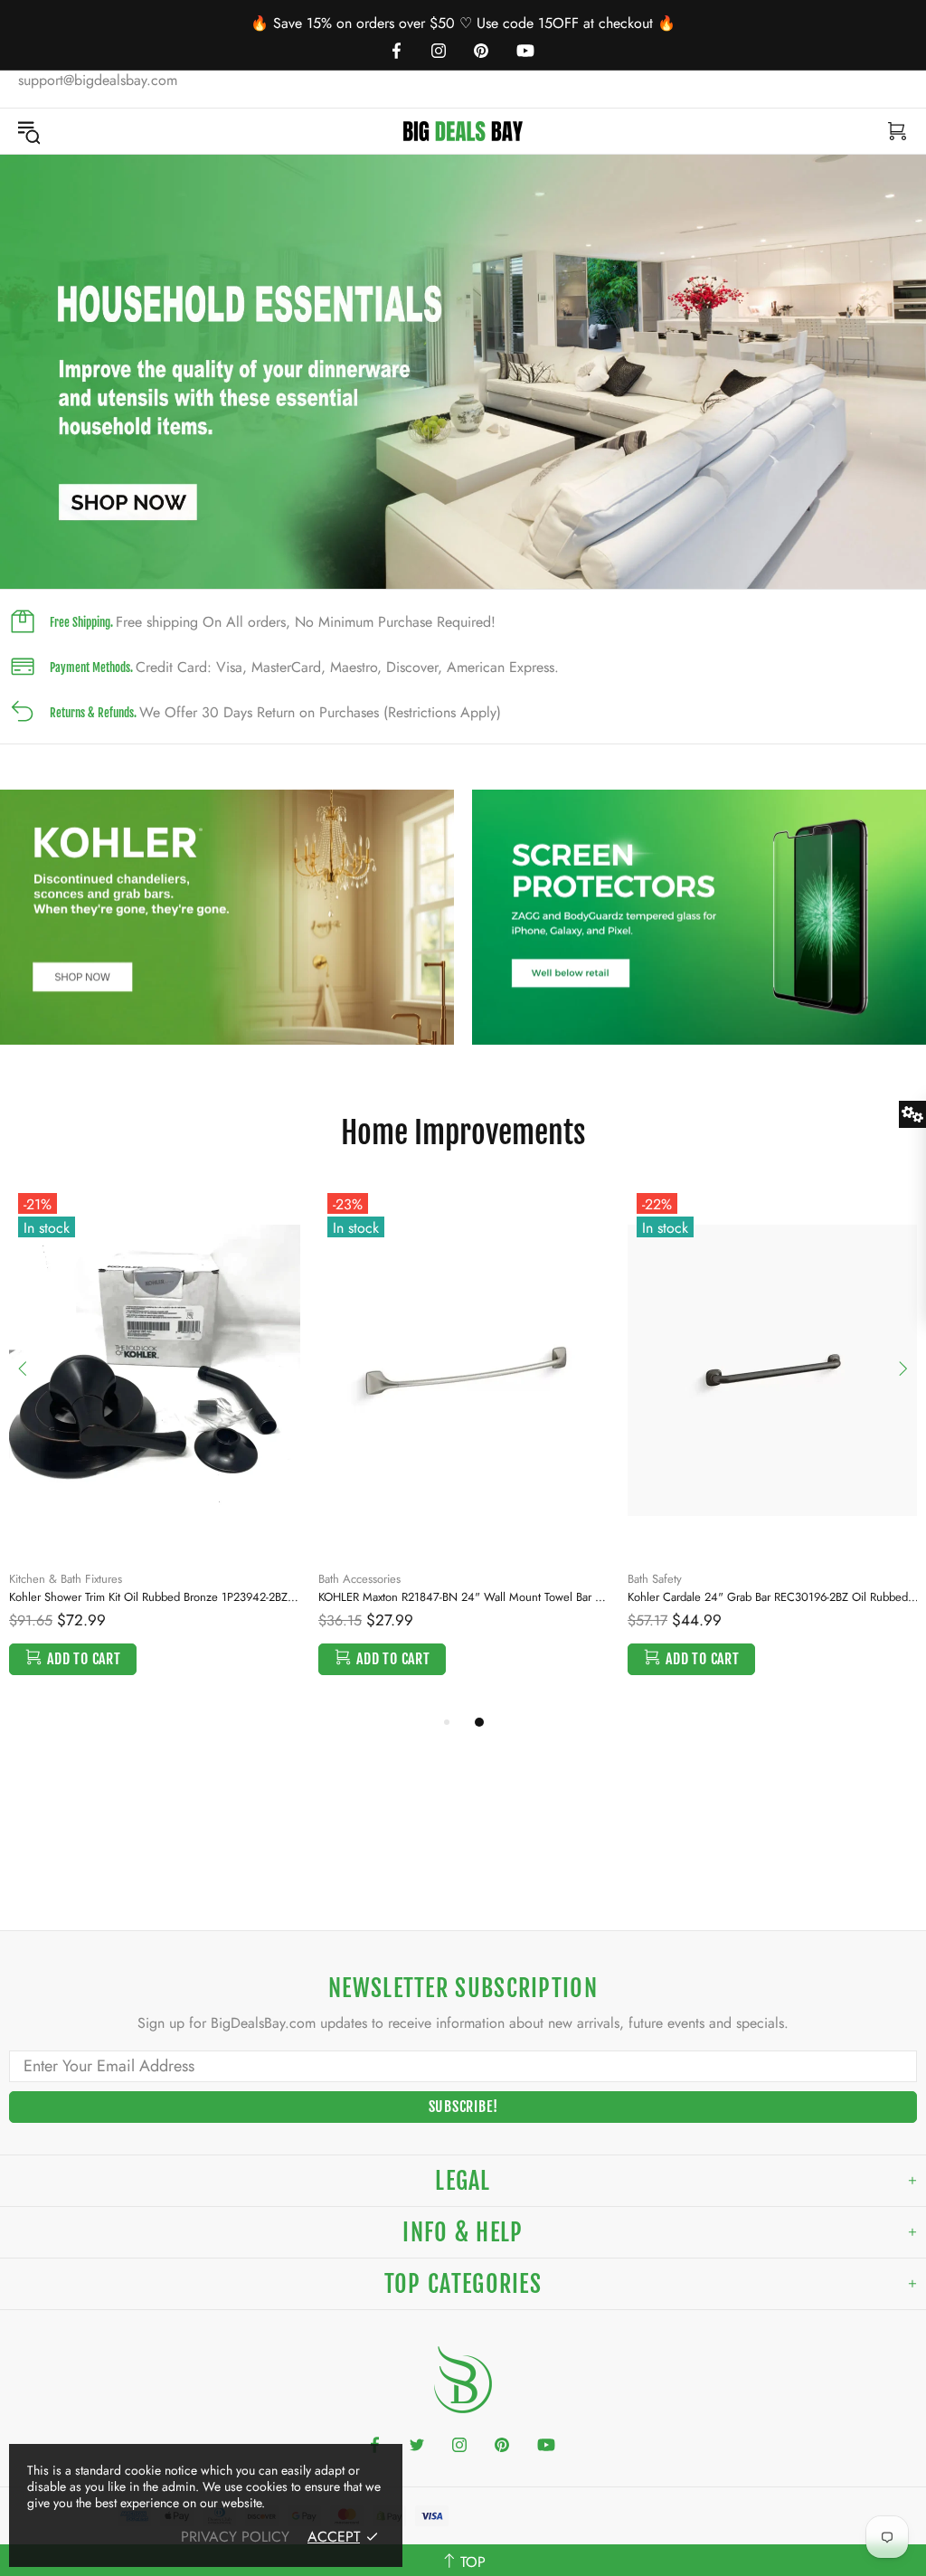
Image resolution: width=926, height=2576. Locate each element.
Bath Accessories (359, 1579)
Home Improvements (463, 1132)
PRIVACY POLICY (235, 2537)
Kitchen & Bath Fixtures (66, 1579)
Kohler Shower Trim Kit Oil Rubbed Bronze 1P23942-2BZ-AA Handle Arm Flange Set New (155, 1597)
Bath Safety (655, 1579)
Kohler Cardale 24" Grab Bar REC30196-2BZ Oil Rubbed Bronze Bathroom (773, 1597)
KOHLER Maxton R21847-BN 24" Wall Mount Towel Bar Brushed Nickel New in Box (464, 1597)
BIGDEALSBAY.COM (463, 131)
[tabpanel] (463, 372)
